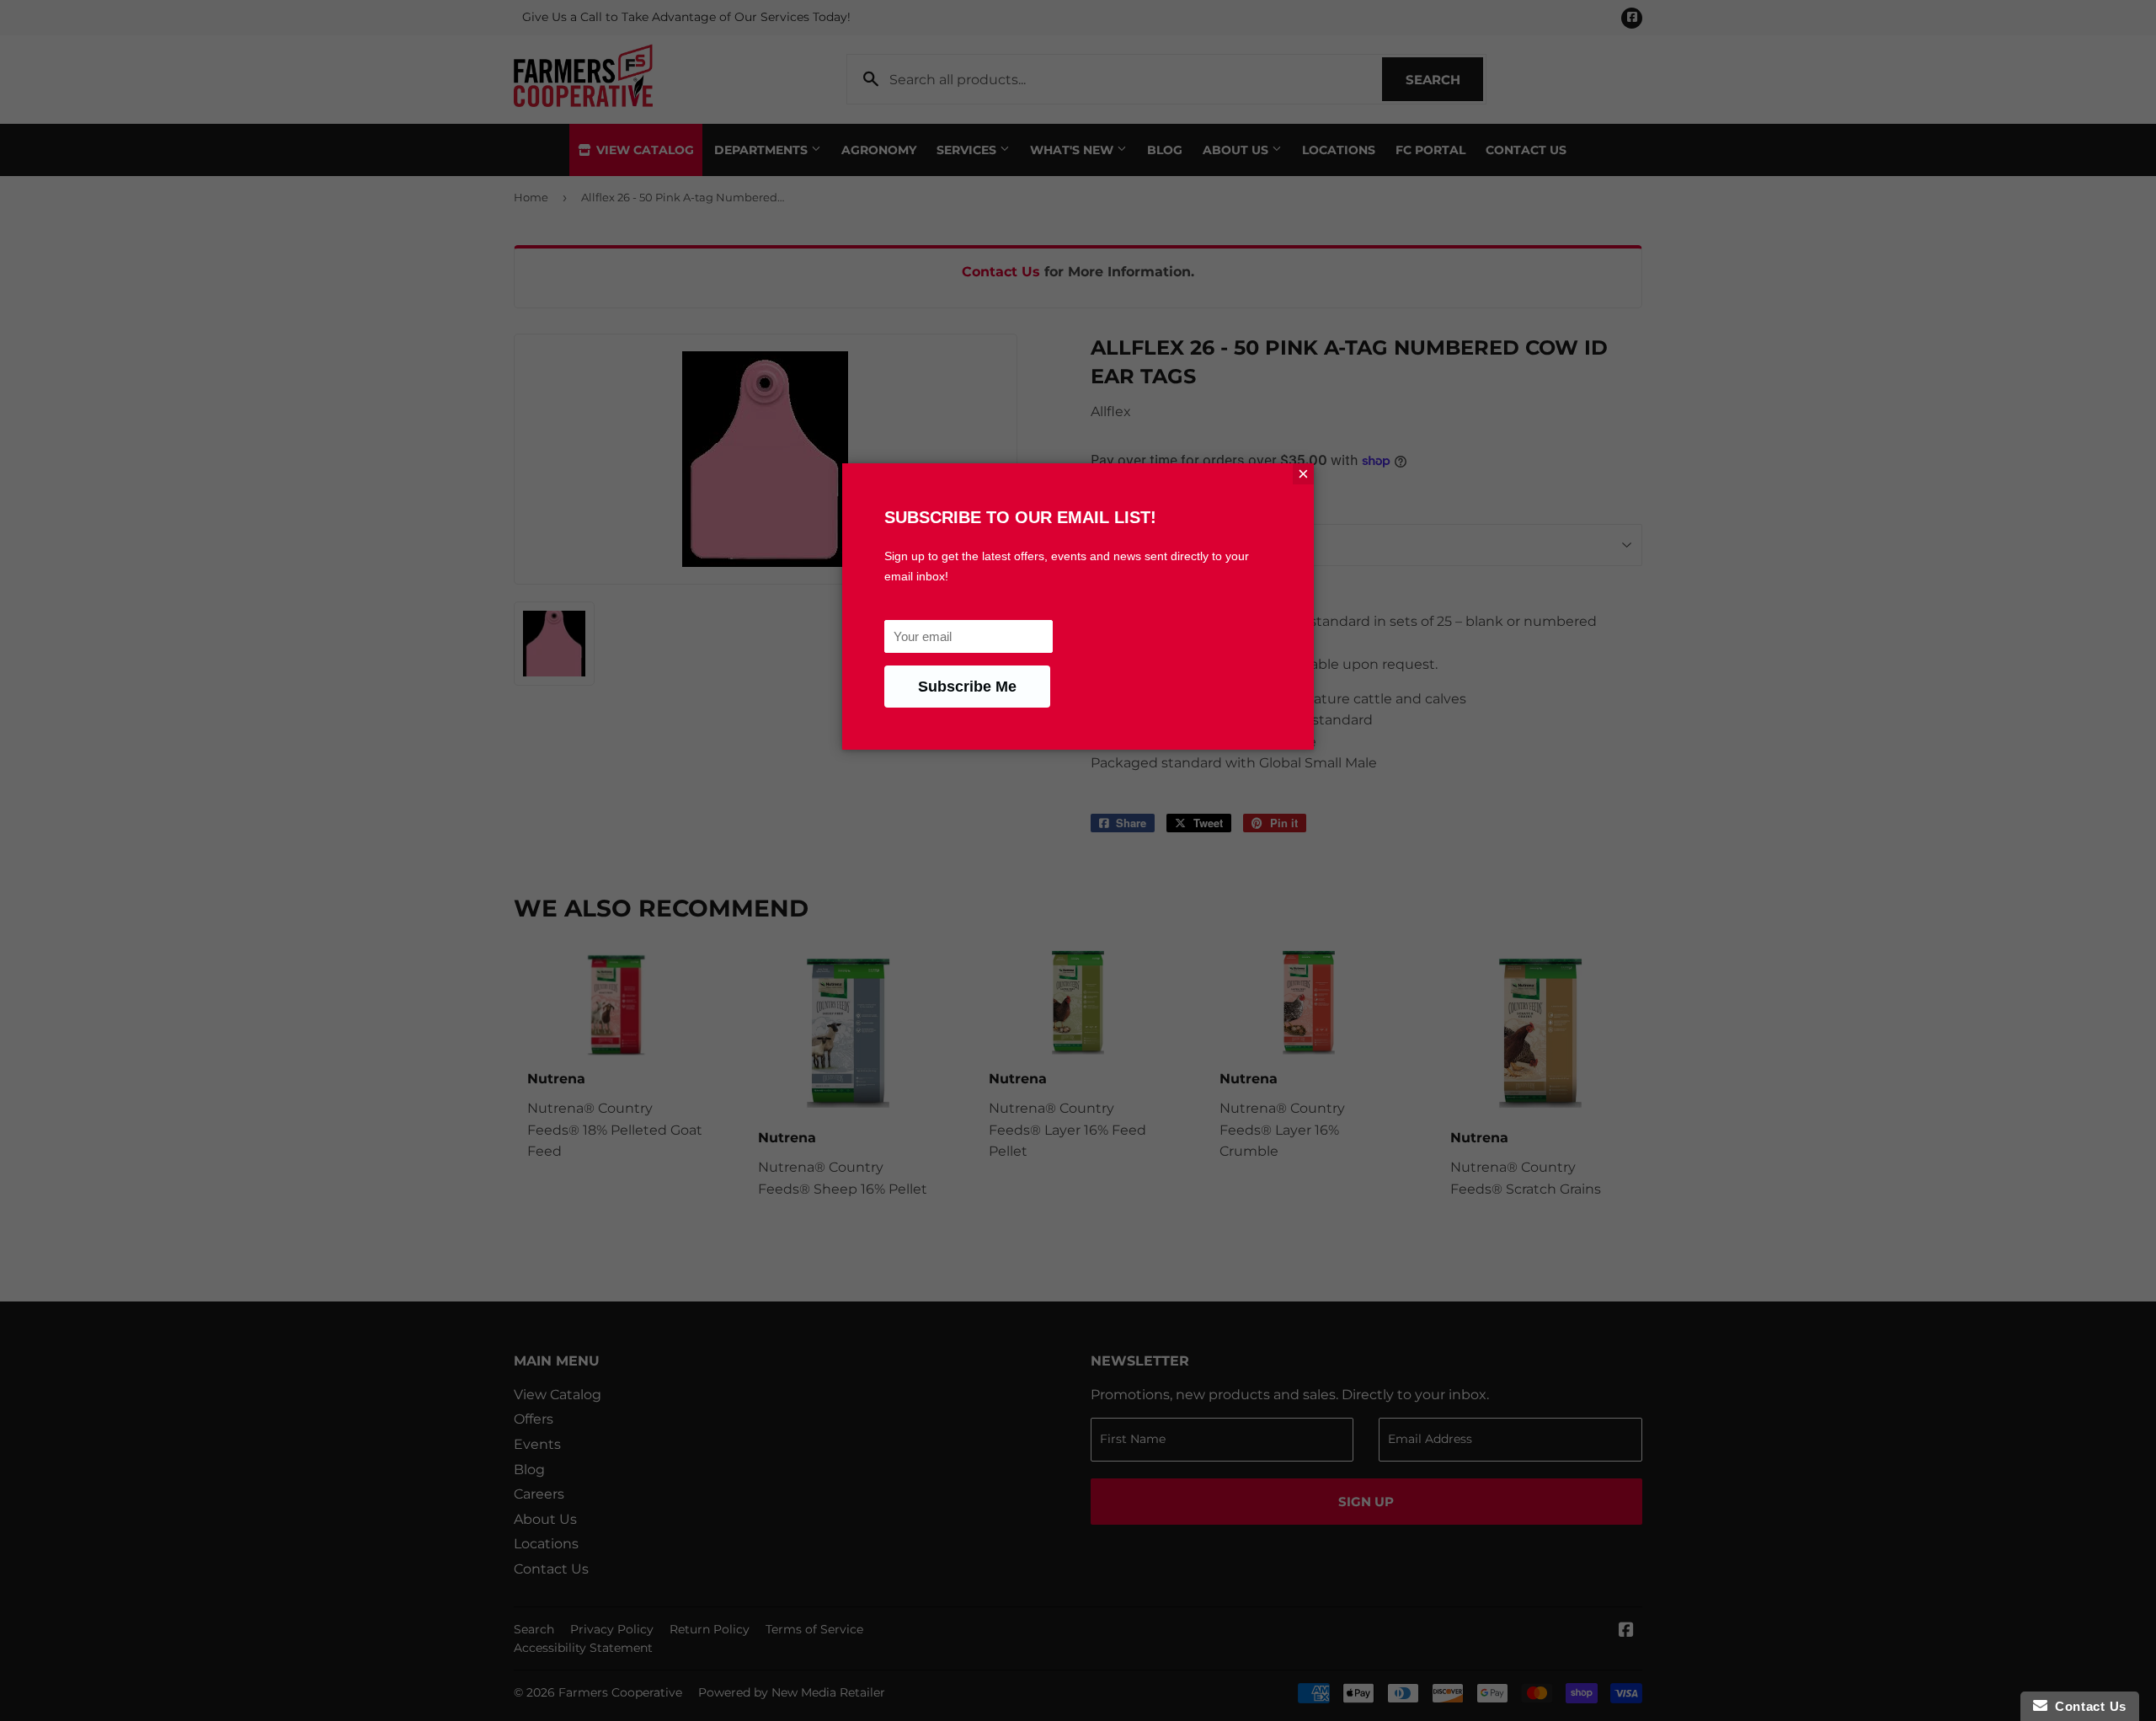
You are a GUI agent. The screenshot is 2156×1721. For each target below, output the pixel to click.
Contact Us (2087, 1706)
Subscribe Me (967, 687)
